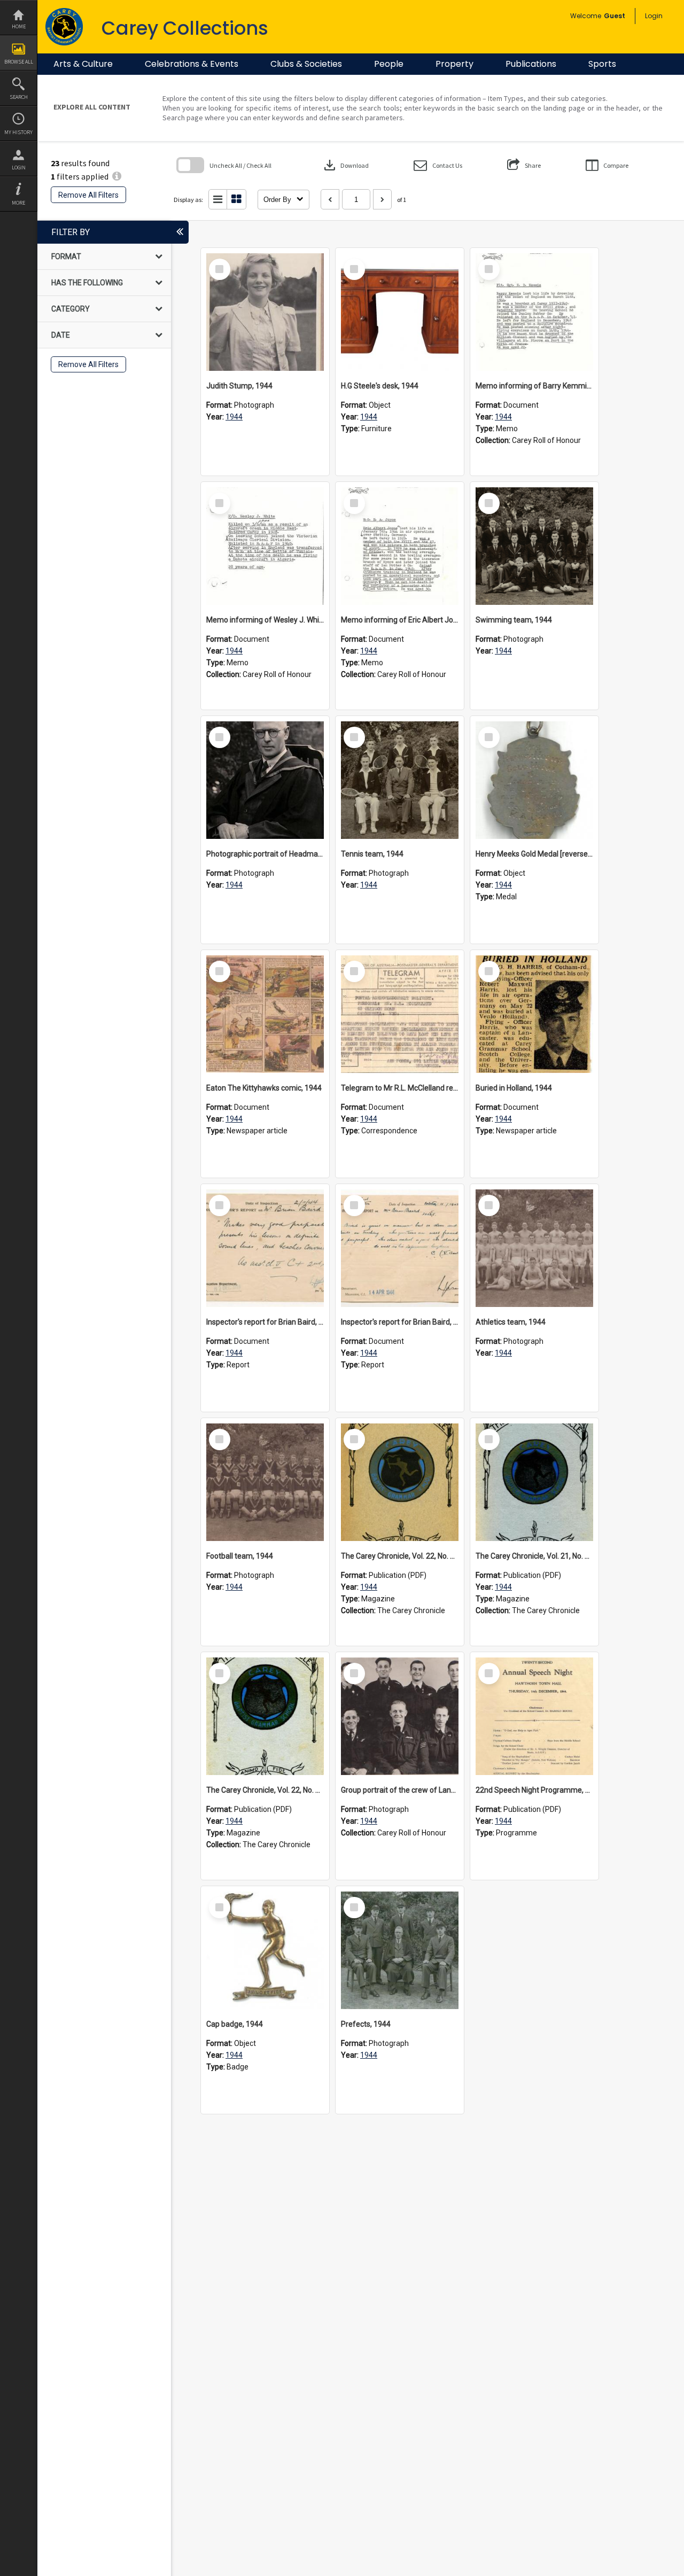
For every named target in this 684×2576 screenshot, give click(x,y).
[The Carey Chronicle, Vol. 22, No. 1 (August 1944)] (265, 1716)
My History (18, 132)
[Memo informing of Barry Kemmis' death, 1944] (534, 312)
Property (454, 64)
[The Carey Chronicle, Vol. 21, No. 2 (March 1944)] (534, 1482)
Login (19, 168)
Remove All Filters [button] (88, 195)
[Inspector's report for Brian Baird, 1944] (265, 1248)
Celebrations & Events (192, 64)
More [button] (18, 203)
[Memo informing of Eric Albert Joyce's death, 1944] (400, 546)
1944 (234, 417)
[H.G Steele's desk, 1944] (400, 312)
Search (19, 97)
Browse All (19, 62)
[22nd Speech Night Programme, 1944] (534, 1716)
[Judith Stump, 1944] (265, 312)
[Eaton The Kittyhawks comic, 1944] (265, 1014)
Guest (615, 16)
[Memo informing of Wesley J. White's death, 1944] (265, 546)
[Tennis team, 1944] (400, 780)
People (389, 64)
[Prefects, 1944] (400, 1950)
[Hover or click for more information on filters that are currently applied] (117, 176)
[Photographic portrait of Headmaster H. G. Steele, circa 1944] (265, 780)
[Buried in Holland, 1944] (534, 1014)
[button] (438, 165)
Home (19, 26)
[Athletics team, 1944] (534, 1248)
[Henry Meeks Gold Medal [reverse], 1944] (534, 780)
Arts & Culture (83, 64)
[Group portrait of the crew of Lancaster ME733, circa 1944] (400, 1716)
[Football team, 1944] (265, 1482)
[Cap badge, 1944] (265, 1950)
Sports (602, 64)
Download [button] (345, 165)
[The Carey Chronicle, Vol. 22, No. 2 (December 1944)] (400, 1482)
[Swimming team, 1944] (534, 546)
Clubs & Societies (306, 64)
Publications (531, 64)
